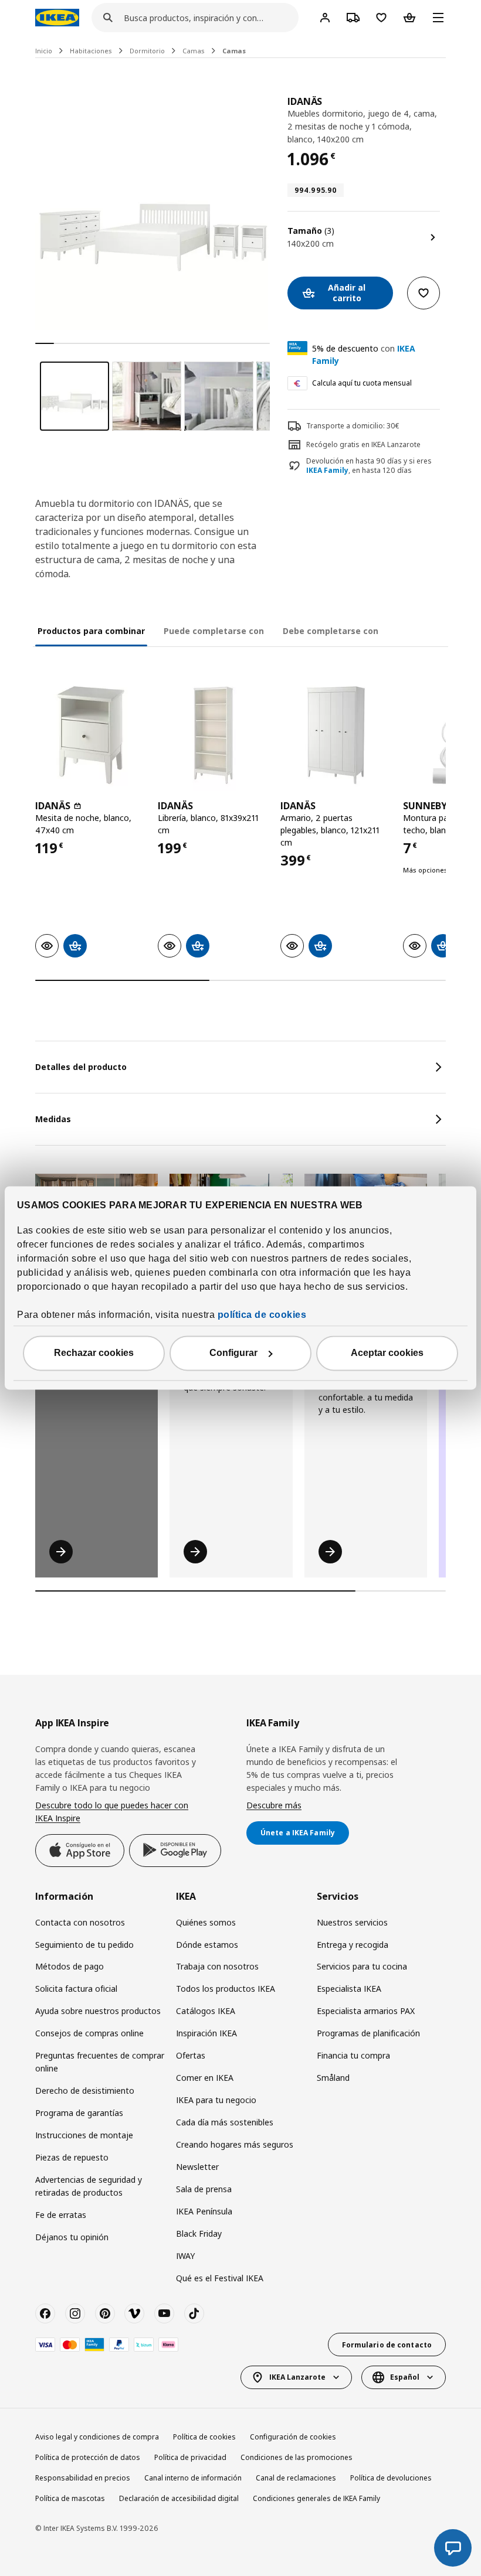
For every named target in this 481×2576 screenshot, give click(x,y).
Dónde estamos (207, 1945)
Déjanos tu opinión (72, 2237)
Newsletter (197, 2167)
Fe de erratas (61, 2215)
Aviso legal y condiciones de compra (97, 2437)
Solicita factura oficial (76, 1989)
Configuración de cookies (293, 2437)
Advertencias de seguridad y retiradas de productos (89, 2186)
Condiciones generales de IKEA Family (316, 2498)
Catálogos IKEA (206, 2011)
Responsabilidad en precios (83, 2478)
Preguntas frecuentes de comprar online (100, 2062)
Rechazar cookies (94, 1353)
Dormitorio (147, 51)
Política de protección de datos (88, 2457)
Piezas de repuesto (72, 2157)
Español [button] (405, 2377)
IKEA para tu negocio (216, 2100)
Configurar (233, 1353)
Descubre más (274, 1805)
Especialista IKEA (349, 1989)
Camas (194, 51)
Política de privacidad (190, 2457)
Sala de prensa (204, 2189)
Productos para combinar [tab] (91, 631)
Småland (333, 2078)
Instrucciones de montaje (84, 2135)
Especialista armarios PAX (366, 2011)
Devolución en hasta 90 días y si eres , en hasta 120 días (369, 466)
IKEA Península (204, 2211)
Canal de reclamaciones (296, 2478)
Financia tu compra (353, 2055)
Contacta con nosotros (80, 1922)
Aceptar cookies (387, 1353)
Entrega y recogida (353, 1945)
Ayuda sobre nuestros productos (98, 2011)
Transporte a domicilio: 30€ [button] (353, 426)
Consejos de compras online (89, 2033)
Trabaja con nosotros (217, 1966)
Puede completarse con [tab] (214, 631)
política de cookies (262, 1315)
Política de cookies (204, 2437)
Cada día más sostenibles (225, 2122)
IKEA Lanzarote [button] (297, 2377)
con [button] (364, 355)
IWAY (185, 2256)
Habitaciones (91, 51)
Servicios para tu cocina (362, 1966)
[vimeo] (134, 2313)
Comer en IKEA (205, 2078)
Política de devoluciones (391, 2478)
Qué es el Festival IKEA (220, 2278)
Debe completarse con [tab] (331, 631)
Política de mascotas (70, 2498)
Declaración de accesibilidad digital (179, 2498)
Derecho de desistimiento (85, 2091)
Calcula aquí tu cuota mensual (362, 383)
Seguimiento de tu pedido (84, 1945)
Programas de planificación (368, 2033)
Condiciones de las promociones (297, 2457)
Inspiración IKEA (206, 2033)
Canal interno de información (193, 2478)
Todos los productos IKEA (226, 1989)
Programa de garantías (79, 2113)
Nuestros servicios (352, 1922)
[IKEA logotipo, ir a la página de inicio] (57, 18)
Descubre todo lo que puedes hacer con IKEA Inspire (112, 1812)
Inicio (44, 51)
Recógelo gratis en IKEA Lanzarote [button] (363, 444)
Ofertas (191, 2055)
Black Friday (199, 2233)
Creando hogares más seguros (235, 2144)
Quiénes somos (206, 1922)
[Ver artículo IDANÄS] (91, 735)
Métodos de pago (70, 1966)
